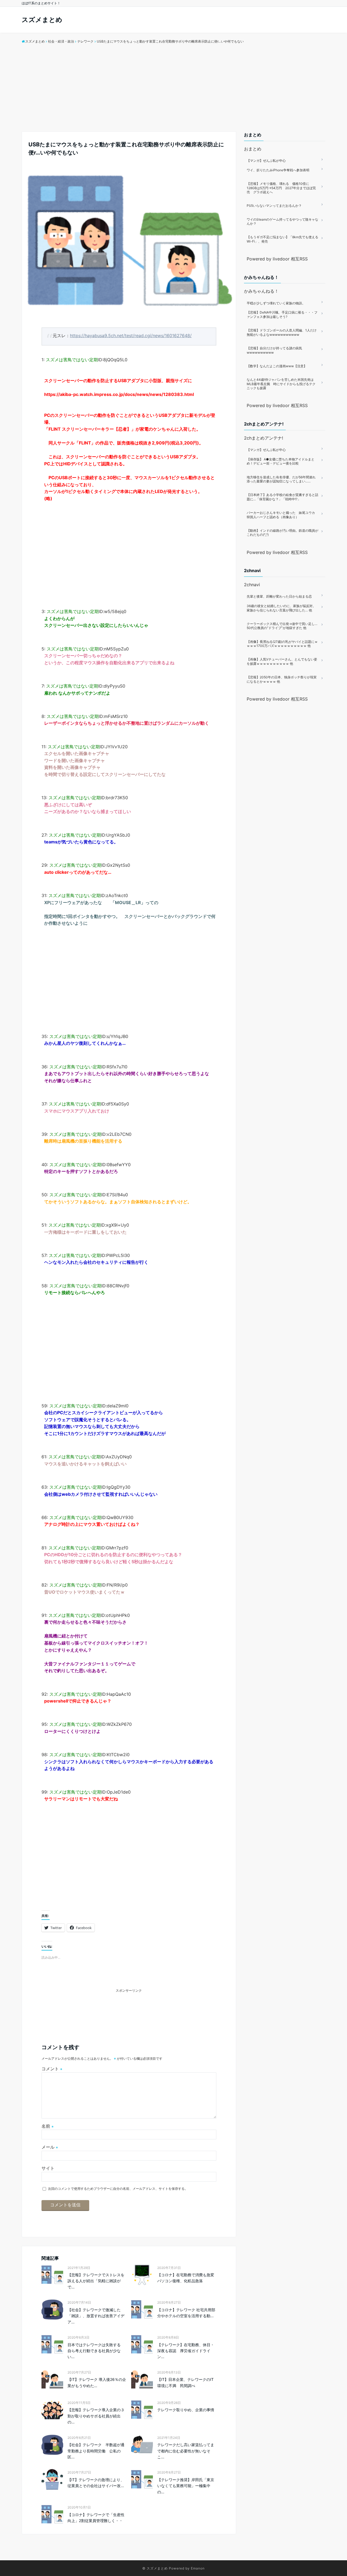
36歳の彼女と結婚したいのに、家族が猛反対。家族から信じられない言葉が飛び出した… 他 (281, 608)
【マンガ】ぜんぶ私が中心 (266, 161)
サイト (48, 2168)
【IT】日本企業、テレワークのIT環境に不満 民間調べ (185, 2382)
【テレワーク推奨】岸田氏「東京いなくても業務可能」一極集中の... (186, 2486)
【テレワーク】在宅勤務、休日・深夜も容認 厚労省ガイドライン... (186, 2351)
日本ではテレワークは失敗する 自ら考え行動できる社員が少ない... (96, 2351)
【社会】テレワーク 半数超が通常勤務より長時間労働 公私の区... (96, 2451)
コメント (52, 2069)
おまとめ (253, 149)
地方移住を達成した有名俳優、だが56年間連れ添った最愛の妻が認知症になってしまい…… (281, 479)
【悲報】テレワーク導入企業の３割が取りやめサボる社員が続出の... (96, 2416)
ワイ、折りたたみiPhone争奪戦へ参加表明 (278, 170)
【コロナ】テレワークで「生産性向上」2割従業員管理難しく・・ (96, 2518)
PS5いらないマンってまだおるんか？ (274, 206)
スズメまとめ (42, 20)
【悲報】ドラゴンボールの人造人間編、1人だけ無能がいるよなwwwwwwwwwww (282, 332)
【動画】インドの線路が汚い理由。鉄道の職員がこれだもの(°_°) (282, 533)
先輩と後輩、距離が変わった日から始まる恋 (279, 596)
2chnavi (252, 585)
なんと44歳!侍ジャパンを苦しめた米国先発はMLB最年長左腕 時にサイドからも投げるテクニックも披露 (281, 384)
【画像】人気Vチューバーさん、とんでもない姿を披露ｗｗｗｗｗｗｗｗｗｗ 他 (282, 661)
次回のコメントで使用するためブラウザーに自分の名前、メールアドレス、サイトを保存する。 (118, 2189)
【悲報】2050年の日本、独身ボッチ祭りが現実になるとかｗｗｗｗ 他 (282, 679)
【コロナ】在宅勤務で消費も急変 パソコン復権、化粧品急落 (187, 2278)
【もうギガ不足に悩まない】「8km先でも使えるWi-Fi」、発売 (282, 239)
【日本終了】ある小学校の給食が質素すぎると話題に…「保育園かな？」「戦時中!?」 (282, 497)
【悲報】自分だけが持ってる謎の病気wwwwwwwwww (274, 350)
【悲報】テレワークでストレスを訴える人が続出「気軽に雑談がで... (96, 2281)
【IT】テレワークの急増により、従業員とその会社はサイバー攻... (96, 2483)
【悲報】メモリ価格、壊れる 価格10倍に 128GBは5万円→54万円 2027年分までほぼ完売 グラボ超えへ (281, 188)
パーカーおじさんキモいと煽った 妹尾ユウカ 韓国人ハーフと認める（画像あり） (282, 515)
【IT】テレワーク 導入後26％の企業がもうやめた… (97, 2382)
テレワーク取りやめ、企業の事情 (186, 2410)
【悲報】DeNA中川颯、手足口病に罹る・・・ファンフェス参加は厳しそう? (282, 315)
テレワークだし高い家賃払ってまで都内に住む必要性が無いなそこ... (186, 2451)
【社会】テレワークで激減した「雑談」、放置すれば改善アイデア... (96, 2316)
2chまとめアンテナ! (264, 438)
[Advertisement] (173, 91)
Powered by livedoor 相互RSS (277, 259)
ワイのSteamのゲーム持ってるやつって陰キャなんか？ (282, 222)
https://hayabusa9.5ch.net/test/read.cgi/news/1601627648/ (131, 336)
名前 (48, 2126)
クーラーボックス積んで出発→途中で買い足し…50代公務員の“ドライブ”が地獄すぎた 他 (282, 626)
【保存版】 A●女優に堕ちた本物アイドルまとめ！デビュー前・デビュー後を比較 (281, 461)
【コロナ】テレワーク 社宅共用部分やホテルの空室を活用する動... (186, 2313)
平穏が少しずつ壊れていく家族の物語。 (276, 303)
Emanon (198, 2568)
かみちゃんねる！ (261, 291)
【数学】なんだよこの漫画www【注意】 (277, 366)
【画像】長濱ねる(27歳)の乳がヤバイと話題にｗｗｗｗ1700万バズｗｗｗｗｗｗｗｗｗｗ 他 (282, 644)
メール (50, 2147)
